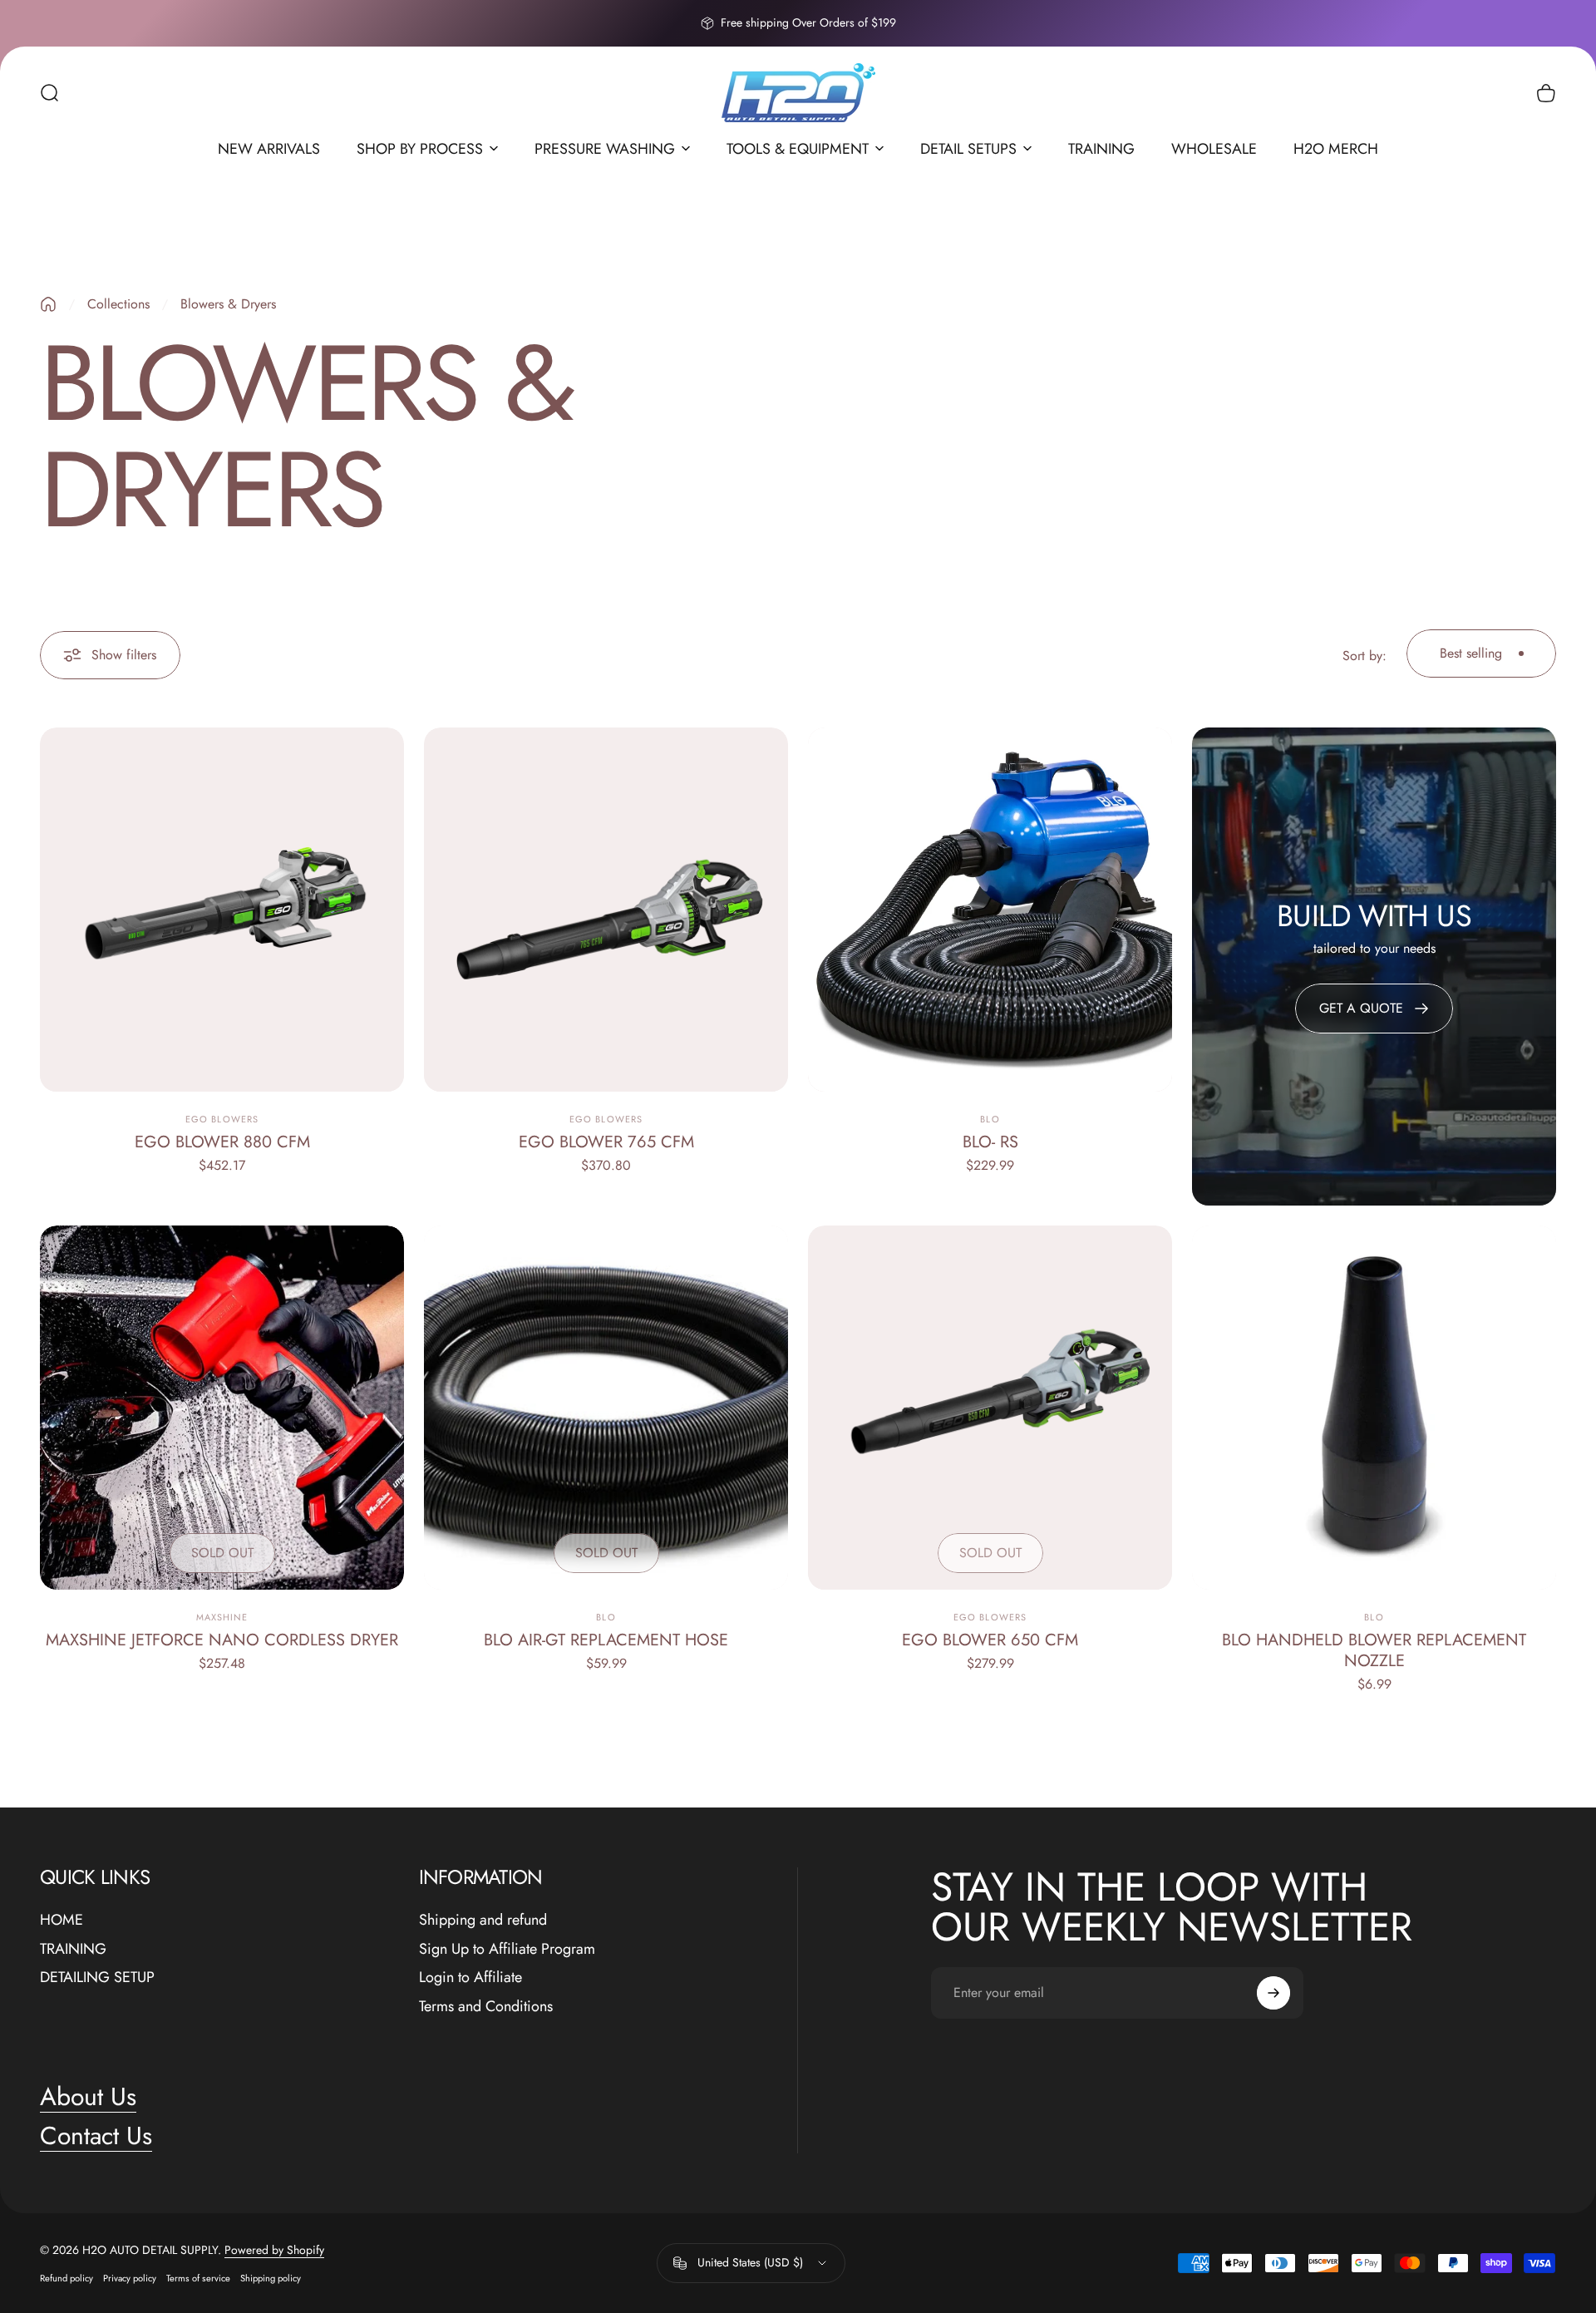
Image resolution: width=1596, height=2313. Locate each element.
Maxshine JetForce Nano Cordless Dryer (222, 1640)
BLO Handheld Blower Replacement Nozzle (1374, 1650)
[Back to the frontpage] (48, 304)
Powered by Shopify (274, 2250)
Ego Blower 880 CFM (222, 1142)
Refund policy (66, 2278)
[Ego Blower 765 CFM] (606, 910)
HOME (62, 1920)
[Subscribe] (1273, 1993)
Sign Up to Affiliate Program (507, 1949)
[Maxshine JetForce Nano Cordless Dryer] (222, 1408)
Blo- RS (990, 1142)
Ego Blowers (222, 1119)
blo (990, 1119)
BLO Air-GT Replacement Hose (606, 1640)
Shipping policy (271, 2278)
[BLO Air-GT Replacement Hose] (606, 1408)
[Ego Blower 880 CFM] (222, 910)
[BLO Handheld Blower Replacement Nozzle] (1374, 1408)
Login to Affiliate (470, 1978)
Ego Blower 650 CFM (990, 1640)
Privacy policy (130, 2278)
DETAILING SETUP (97, 1978)
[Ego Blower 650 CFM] (990, 1408)
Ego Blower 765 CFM (606, 1142)
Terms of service (198, 2278)
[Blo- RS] (990, 910)
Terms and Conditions (486, 2007)
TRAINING (73, 1949)
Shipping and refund (483, 1920)
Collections (118, 304)
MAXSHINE (222, 1617)
